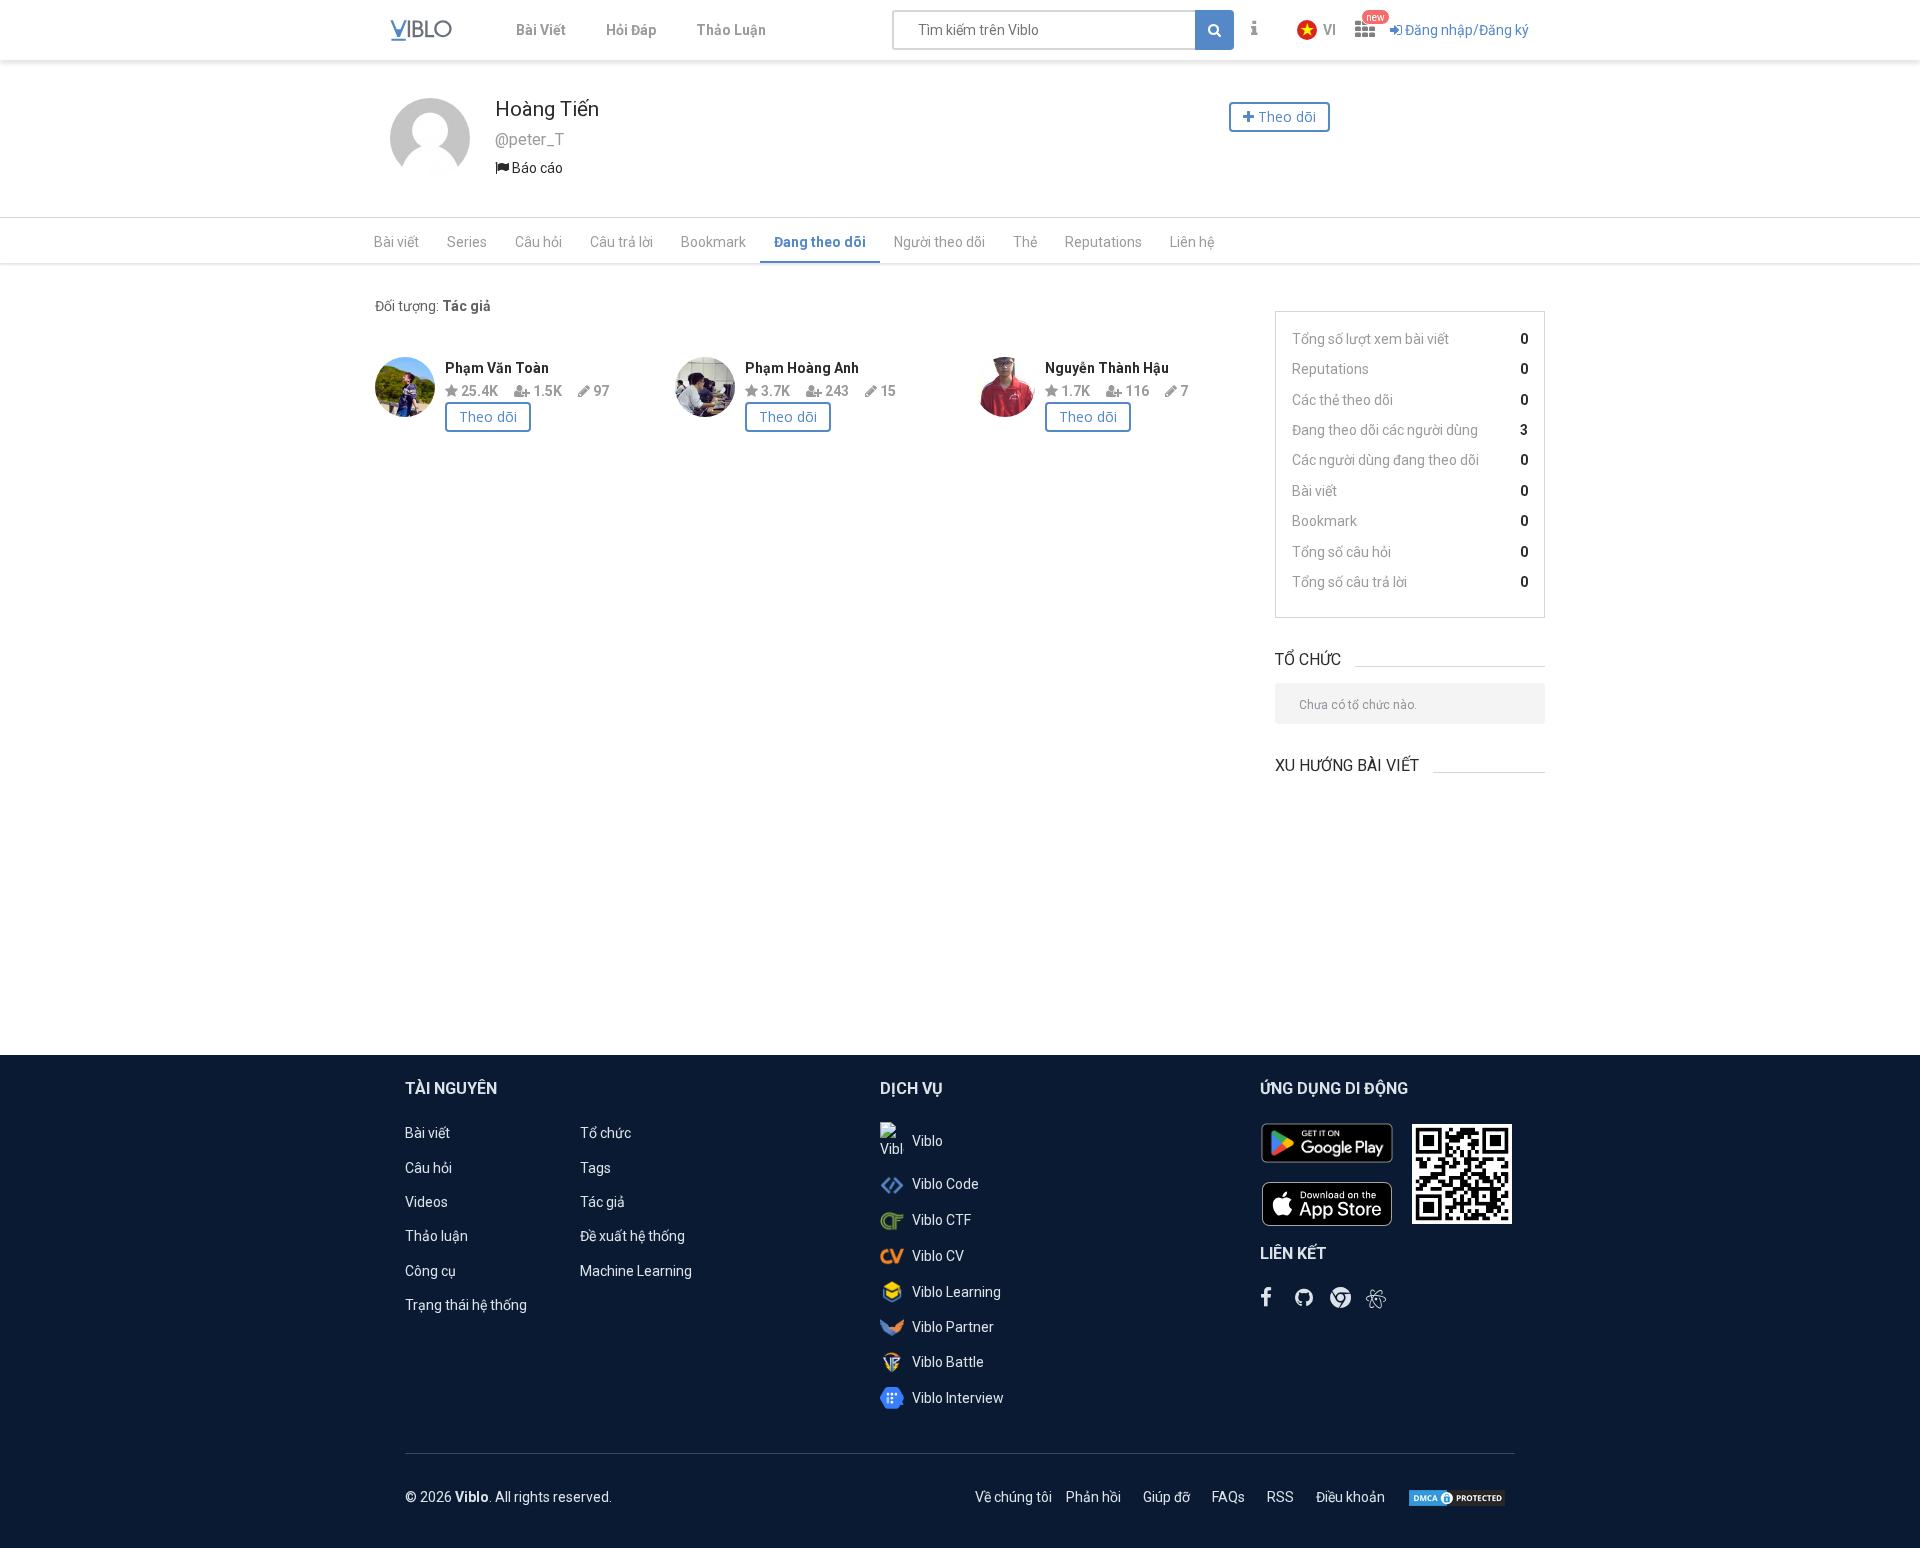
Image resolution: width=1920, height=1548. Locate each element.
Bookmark (713, 242)
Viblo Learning (956, 1292)
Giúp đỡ (1166, 1497)
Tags (595, 1168)
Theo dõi (488, 416)
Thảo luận (436, 1236)
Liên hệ (1192, 242)
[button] (1316, 30)
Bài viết (396, 242)
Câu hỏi (538, 242)
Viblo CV (938, 1256)
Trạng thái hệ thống (466, 1305)
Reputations (1103, 242)
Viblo (927, 1141)
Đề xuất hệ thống (632, 1236)
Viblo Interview (958, 1398)
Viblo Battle (948, 1362)
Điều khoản (1350, 1497)
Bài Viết (541, 30)
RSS (1280, 1497)
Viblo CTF (941, 1220)
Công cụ (430, 1271)
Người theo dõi (939, 242)
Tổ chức (605, 1133)
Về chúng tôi (1013, 1497)
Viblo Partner (953, 1327)
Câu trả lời (621, 242)
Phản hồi (1093, 1497)
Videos (426, 1202)
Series (467, 242)
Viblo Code (945, 1184)
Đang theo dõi (820, 242)
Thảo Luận (731, 30)
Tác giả (602, 1202)
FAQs (1228, 1497)
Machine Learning (636, 1271)
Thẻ (1025, 242)
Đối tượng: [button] (433, 306)
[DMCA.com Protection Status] (1457, 1497)
